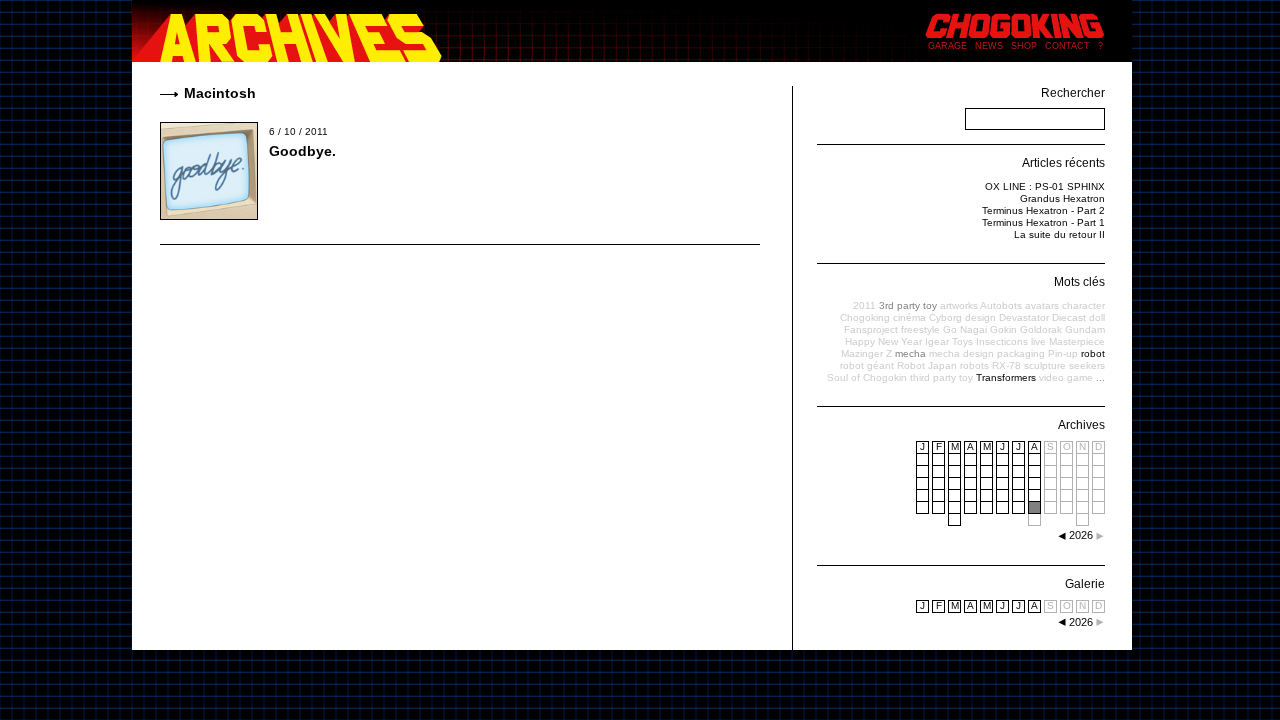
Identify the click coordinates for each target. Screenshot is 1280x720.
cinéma (909, 317)
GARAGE (947, 46)
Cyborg (945, 317)
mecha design (961, 353)
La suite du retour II (1059, 234)
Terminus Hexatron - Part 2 (1043, 210)
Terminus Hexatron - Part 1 (1043, 222)
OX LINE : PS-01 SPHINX (1045, 186)
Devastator (1024, 317)
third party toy (941, 377)
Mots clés (1079, 282)
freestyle (920, 329)
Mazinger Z (866, 353)
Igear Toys (949, 341)
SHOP (1024, 46)
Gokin (1003, 329)
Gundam (1085, 329)
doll (1097, 317)
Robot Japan (927, 365)
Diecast (1069, 317)
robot (1093, 353)
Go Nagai (965, 329)
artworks (959, 305)
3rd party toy (908, 305)
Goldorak (1041, 329)
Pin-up (1063, 353)
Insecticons (1002, 341)
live (1038, 341)
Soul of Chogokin (867, 377)
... (1100, 377)
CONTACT (1067, 46)
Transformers (1006, 377)
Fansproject (871, 329)
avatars (1042, 305)
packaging (1021, 353)
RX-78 (1006, 365)
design (980, 317)
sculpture (1045, 365)
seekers (1087, 365)
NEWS (989, 46)
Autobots (1001, 305)
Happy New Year (883, 341)
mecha (910, 353)
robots (974, 365)
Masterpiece (1077, 341)
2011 (864, 305)
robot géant (867, 365)
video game (1066, 377)
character (1083, 305)
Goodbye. (302, 151)
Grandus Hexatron (1062, 198)
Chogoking (865, 317)
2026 (1081, 622)
